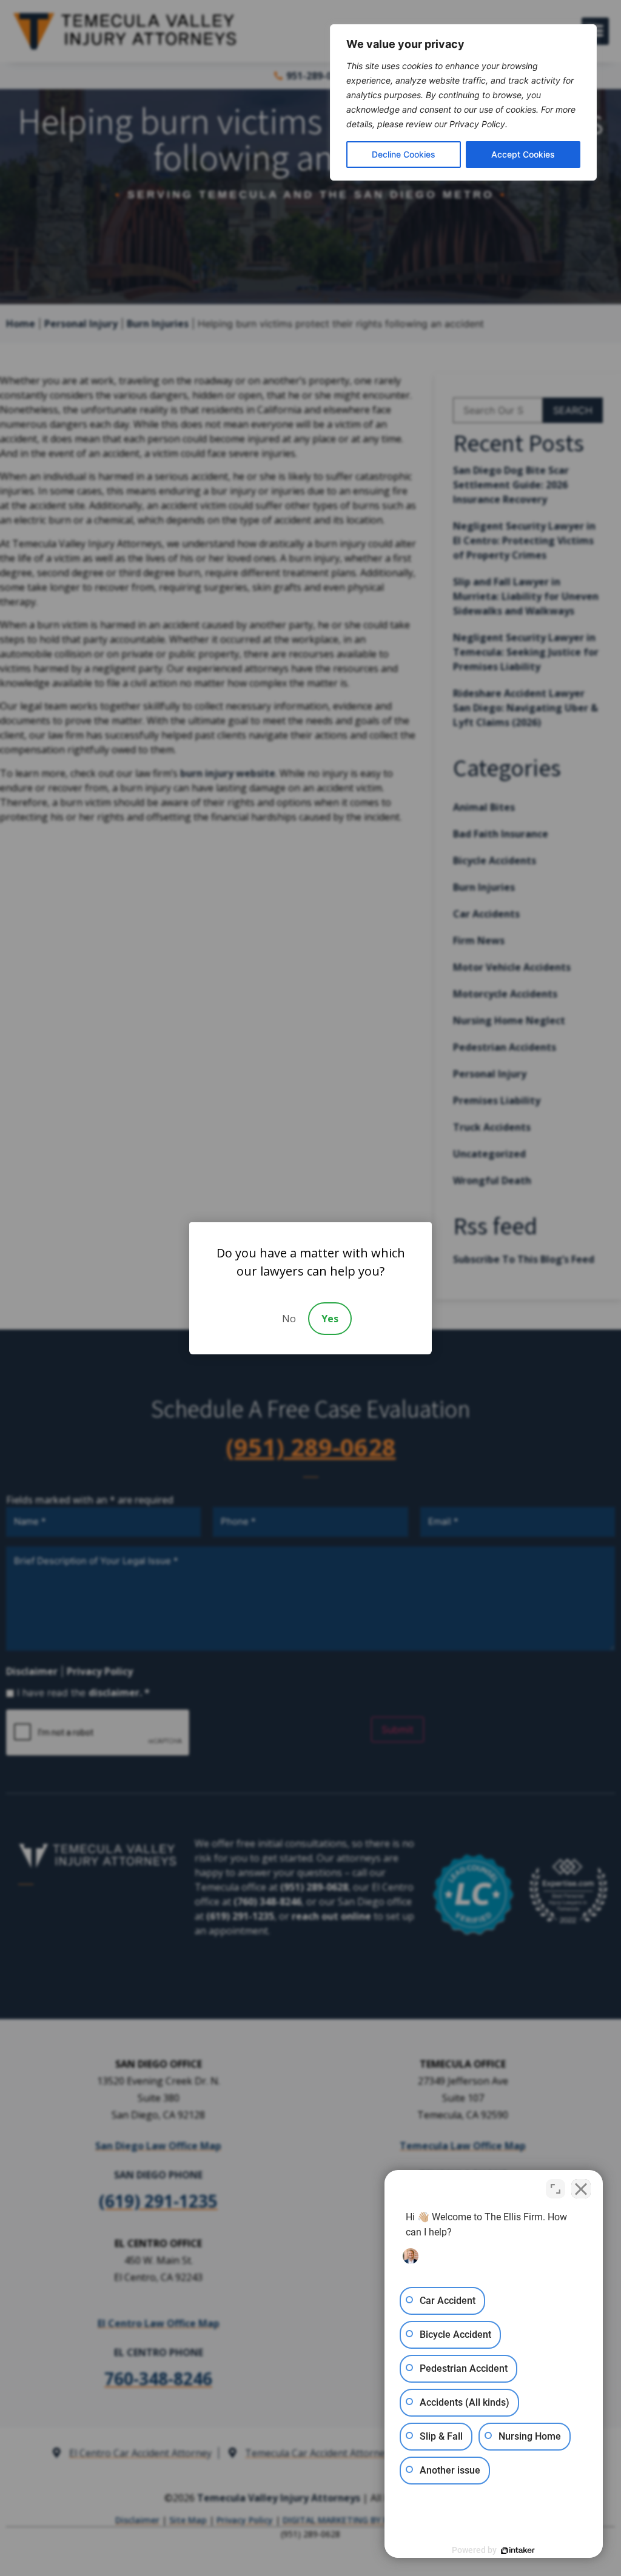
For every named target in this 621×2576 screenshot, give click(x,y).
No (289, 1319)
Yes (330, 1319)
